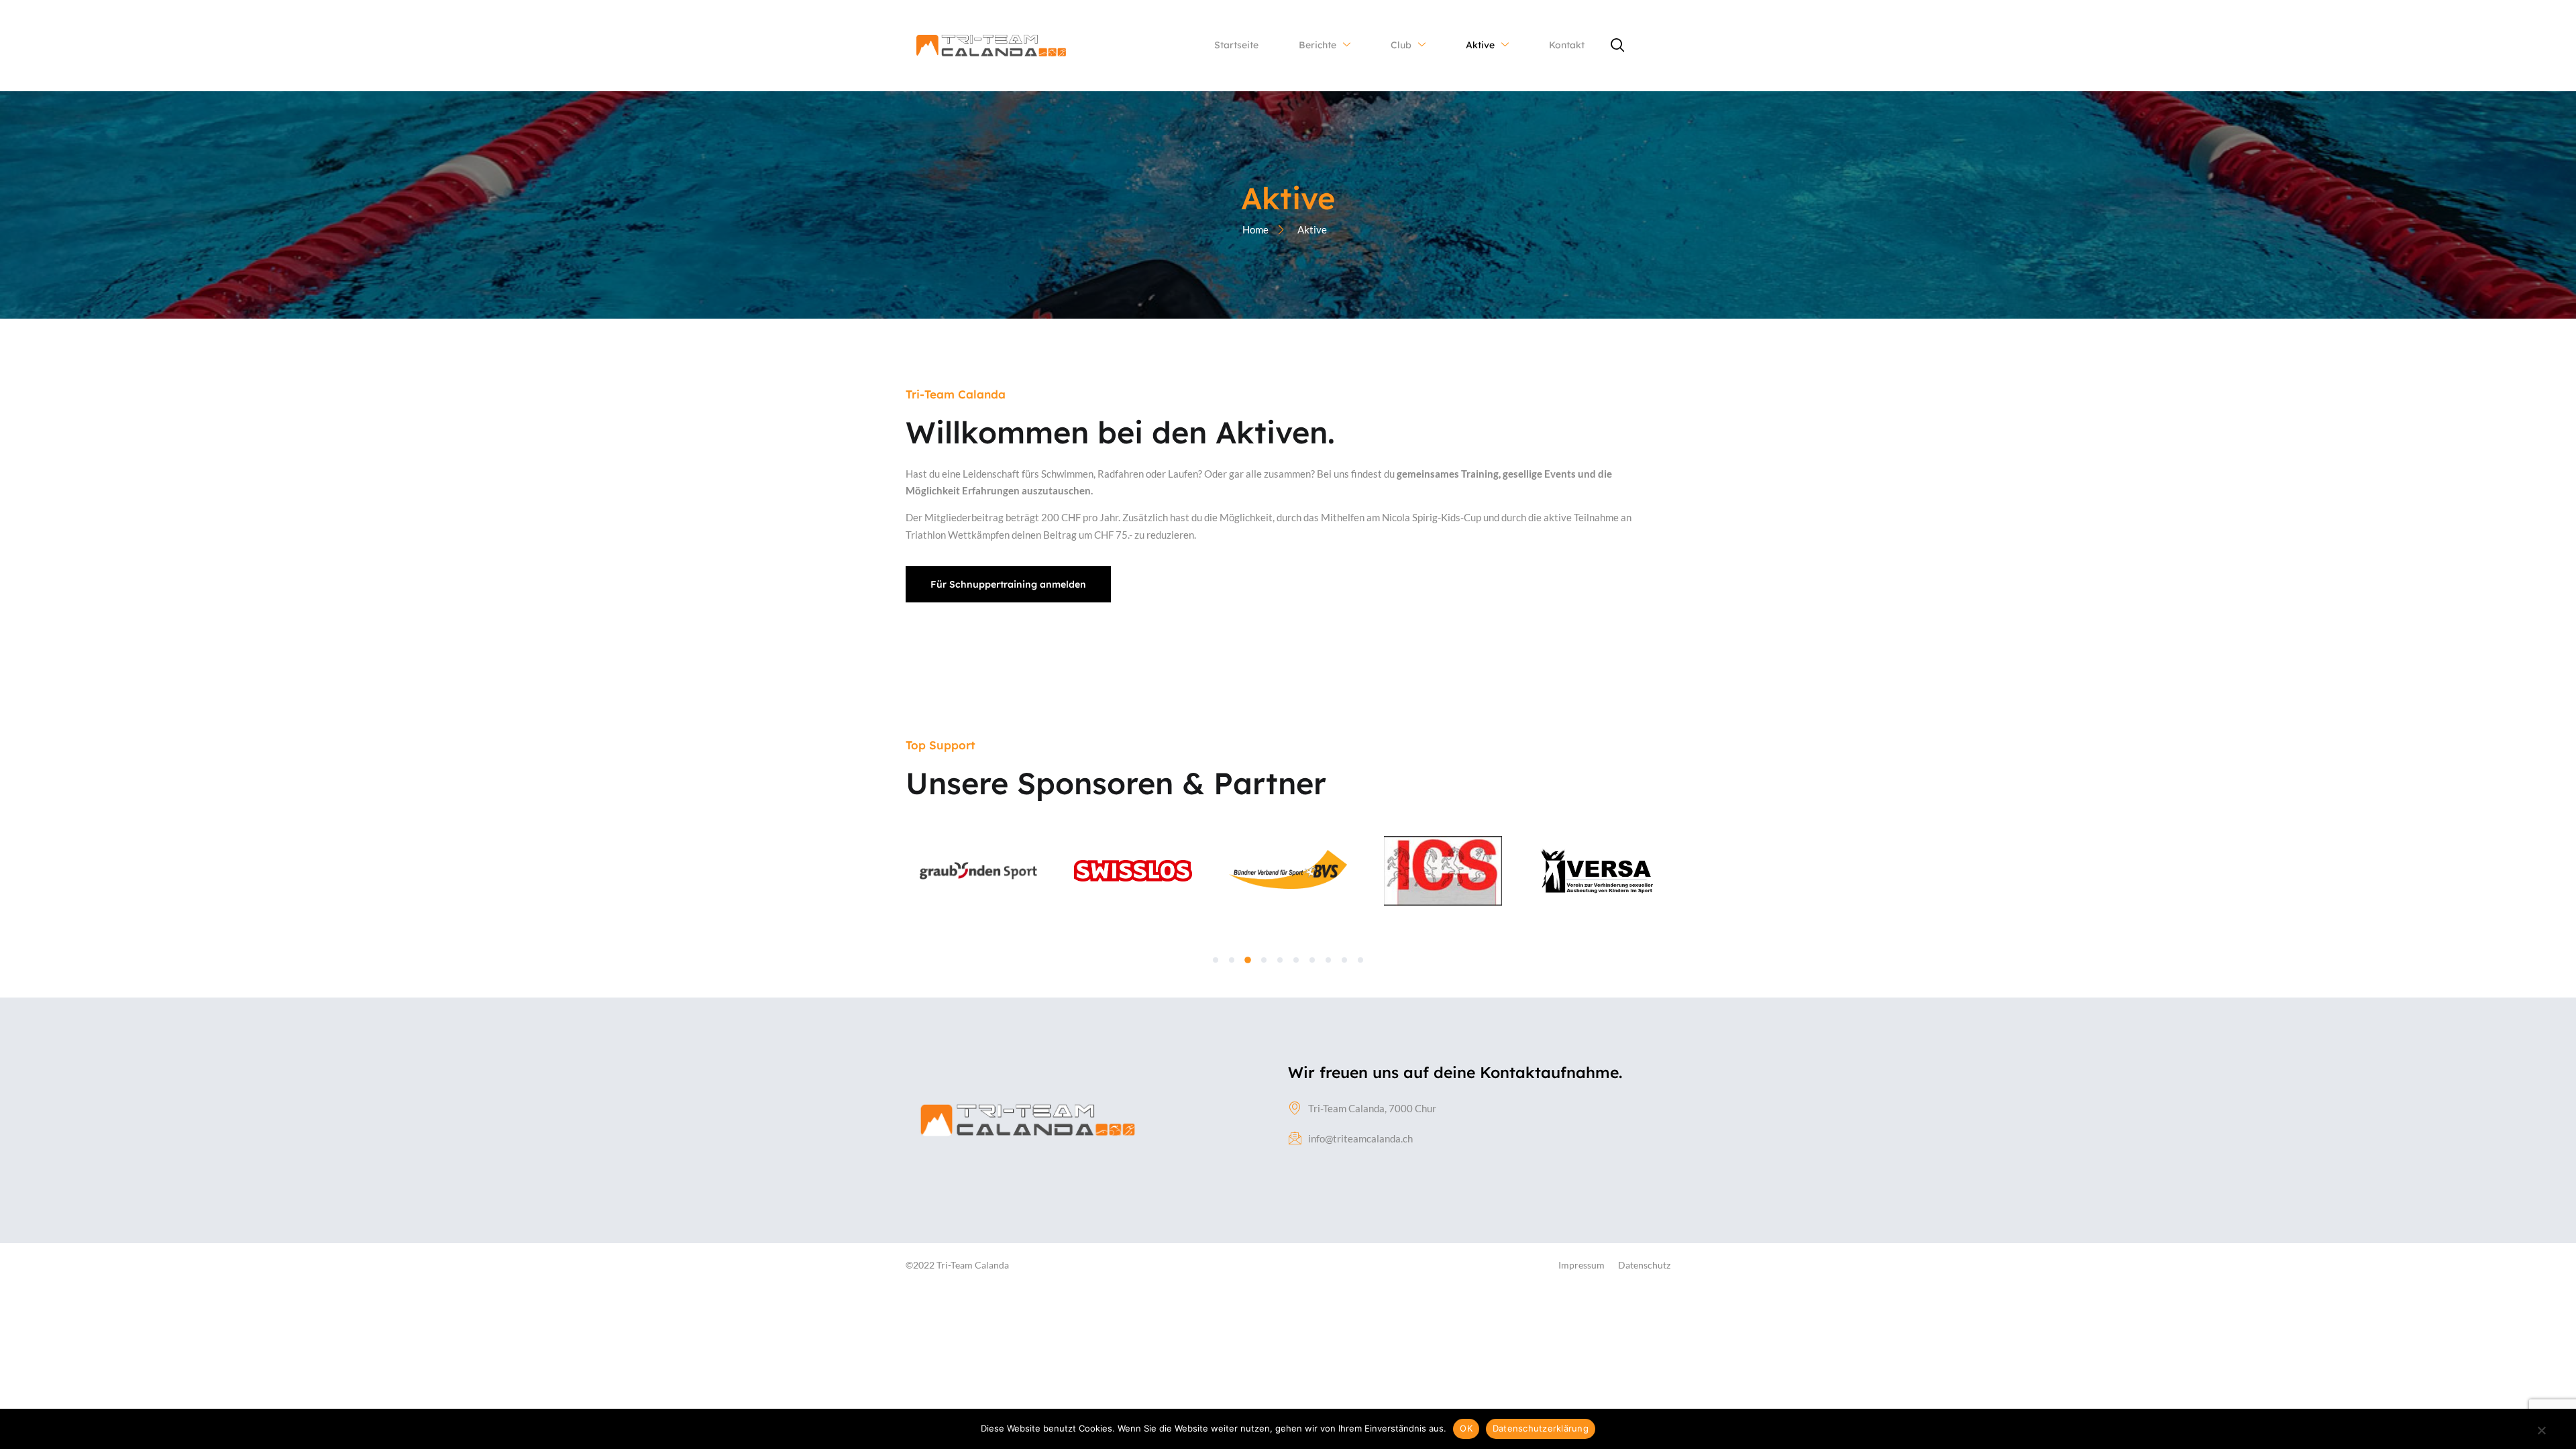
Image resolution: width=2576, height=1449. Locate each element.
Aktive (1480, 45)
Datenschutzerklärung (1541, 1428)
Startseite (1236, 45)
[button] (1618, 46)
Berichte (1318, 45)
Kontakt (1567, 45)
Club (1401, 45)
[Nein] (2541, 1436)
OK (1466, 1428)
